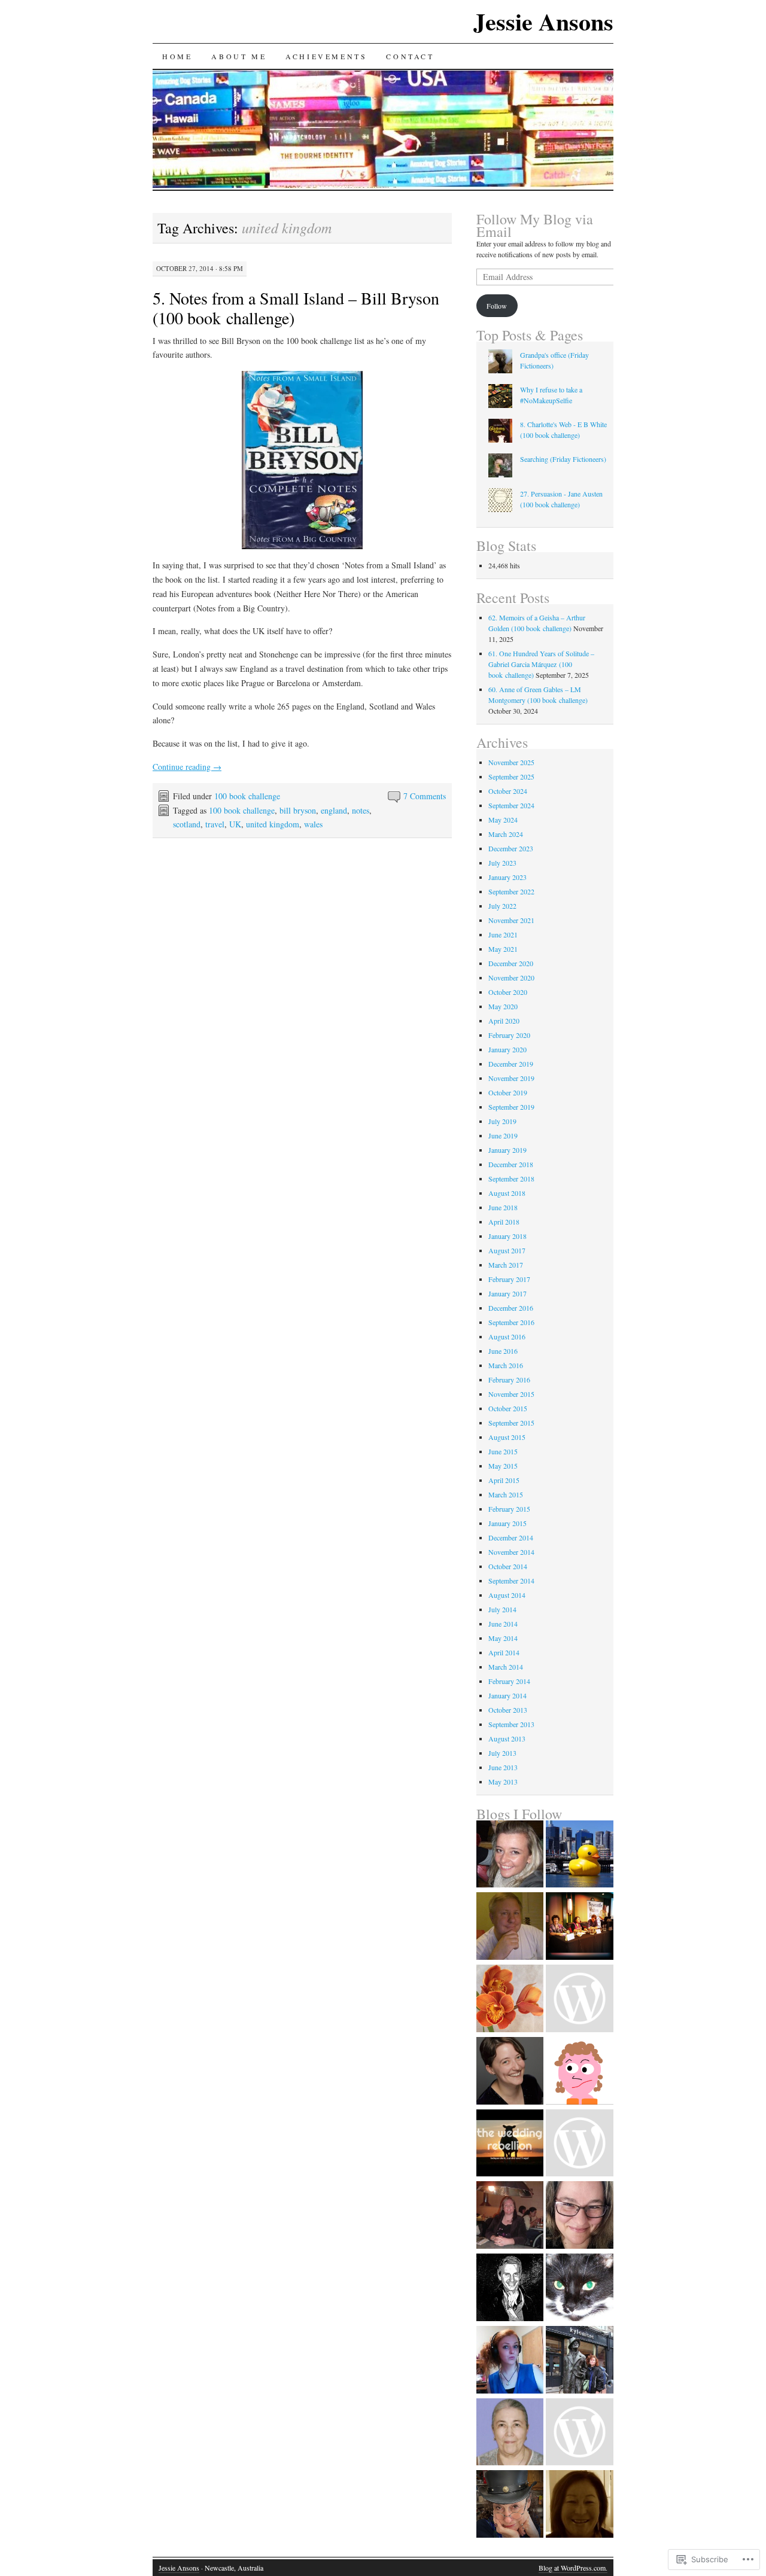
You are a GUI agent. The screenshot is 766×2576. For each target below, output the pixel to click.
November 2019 (511, 1078)
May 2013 (503, 1782)
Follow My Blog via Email (535, 225)
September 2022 (511, 891)
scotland (187, 824)
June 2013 (503, 1767)
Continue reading (187, 767)
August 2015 (507, 1437)
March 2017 (506, 1265)
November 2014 (511, 1552)
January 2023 (507, 877)
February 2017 (509, 1279)
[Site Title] (510, 1855)
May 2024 (503, 820)
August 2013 (507, 1738)
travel (215, 824)
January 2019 (507, 1150)
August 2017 (507, 1250)
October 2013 (508, 1710)
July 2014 (502, 1609)
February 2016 (509, 1380)
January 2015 (507, 1523)
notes (361, 810)
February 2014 (509, 1681)
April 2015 (504, 1480)
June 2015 (503, 1451)
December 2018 (511, 1164)
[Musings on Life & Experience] (510, 2433)
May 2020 (503, 1006)
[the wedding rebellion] (510, 2144)
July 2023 (502, 863)
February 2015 (509, 1509)
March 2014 (506, 1667)
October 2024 (508, 791)
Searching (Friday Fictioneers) (563, 459)
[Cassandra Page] (580, 2216)
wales (313, 824)
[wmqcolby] (510, 1927)
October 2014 (508, 1566)
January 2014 (507, 1695)
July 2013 (502, 1753)
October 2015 (508, 1408)
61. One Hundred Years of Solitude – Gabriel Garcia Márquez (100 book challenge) (541, 664)
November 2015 (511, 1394)
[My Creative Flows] (510, 2216)
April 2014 (504, 1652)
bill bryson (298, 810)
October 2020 (508, 992)
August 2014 (507, 1595)
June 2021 (503, 934)
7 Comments (425, 796)
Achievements (326, 56)
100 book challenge (247, 796)
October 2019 (508, 1092)
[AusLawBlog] (580, 1855)
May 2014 (503, 1638)
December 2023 (511, 848)
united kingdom (273, 824)
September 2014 (511, 1581)
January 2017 (507, 1293)
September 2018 (511, 1179)
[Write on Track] (580, 2144)
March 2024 (506, 834)
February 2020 (509, 1035)
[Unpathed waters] (510, 2289)
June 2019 (503, 1135)
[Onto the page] (510, 2000)
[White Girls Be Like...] (510, 2361)
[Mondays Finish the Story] (580, 2289)
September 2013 (511, 1724)
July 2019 (502, 1121)
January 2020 (507, 1049)
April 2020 (504, 1021)
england (334, 810)
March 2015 (506, 1494)
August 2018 (507, 1193)
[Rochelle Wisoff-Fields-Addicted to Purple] (510, 2505)
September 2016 (511, 1322)
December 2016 (511, 1308)
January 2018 (507, 1236)
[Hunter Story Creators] (580, 1927)
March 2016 (506, 1365)
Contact (410, 56)
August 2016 (507, 1336)
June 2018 (503, 1207)
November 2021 (511, 920)
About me (239, 56)
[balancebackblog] (580, 2072)
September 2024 (511, 805)
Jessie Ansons (543, 21)
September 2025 (511, 777)
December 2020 (511, 963)
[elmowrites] (510, 2072)
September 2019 (511, 1107)
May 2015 (503, 1466)
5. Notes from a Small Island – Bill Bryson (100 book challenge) (296, 308)
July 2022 (502, 906)
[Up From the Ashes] (580, 2361)
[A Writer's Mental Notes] (580, 2505)
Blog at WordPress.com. (573, 2568)
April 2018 (504, 1222)
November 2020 (511, 978)
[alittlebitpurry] (580, 2433)
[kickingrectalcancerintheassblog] (580, 2000)
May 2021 (503, 949)
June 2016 (503, 1351)
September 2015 (511, 1423)
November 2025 (511, 762)
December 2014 (511, 1537)
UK (235, 824)
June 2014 (503, 1624)
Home (177, 56)
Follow (497, 306)
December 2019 (511, 1064)
